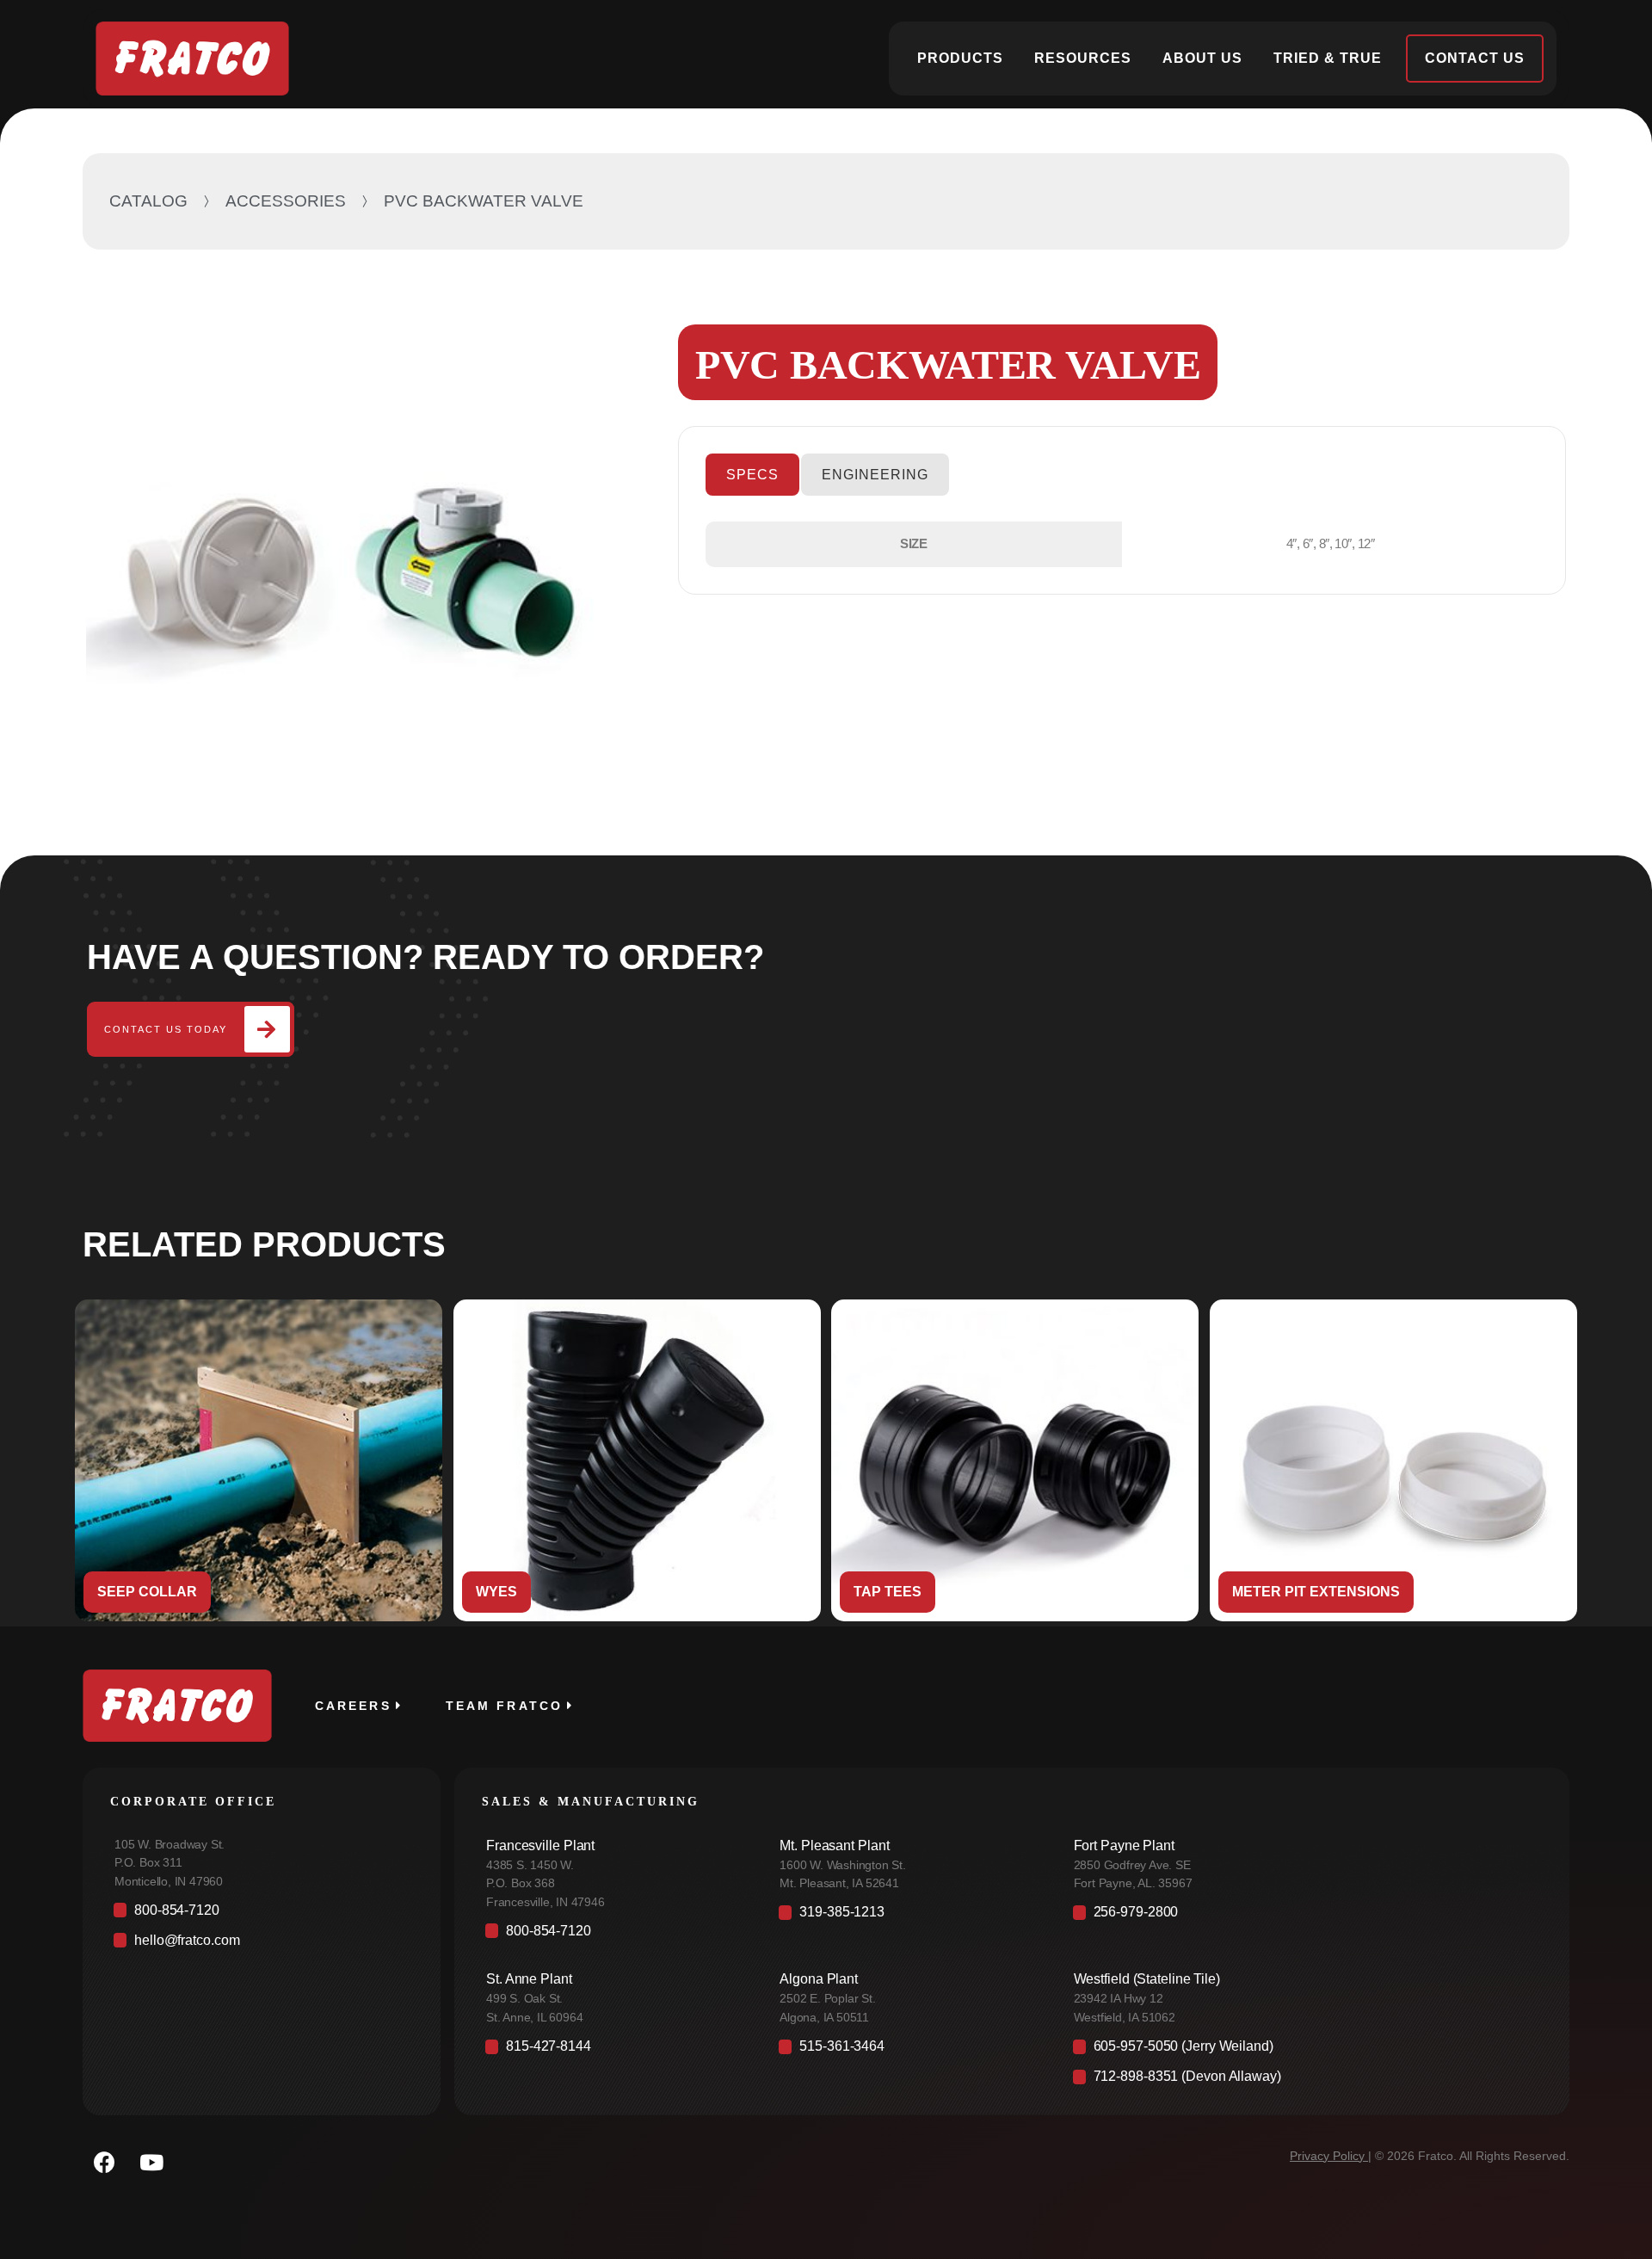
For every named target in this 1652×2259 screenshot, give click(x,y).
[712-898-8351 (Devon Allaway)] (1304, 2081)
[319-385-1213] (908, 1917)
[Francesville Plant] (615, 1878)
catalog (148, 201)
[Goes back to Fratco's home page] (177, 1706)
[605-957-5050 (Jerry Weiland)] (1304, 2051)
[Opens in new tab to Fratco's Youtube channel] (151, 2163)
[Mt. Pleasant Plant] (908, 1869)
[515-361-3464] (908, 2051)
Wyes (496, 1592)
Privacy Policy (1327, 2156)
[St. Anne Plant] (615, 2002)
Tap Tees (888, 1592)
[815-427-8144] (615, 2051)
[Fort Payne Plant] (1304, 1869)
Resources (1083, 58)
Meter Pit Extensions (1316, 1592)
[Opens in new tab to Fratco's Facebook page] (104, 2163)
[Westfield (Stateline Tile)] (1304, 2002)
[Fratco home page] (192, 59)
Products (960, 58)
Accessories (286, 201)
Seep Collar (147, 1592)
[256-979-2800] (1304, 1917)
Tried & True (1328, 58)
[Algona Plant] (908, 2002)
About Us (1202, 58)
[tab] (752, 475)
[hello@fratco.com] (262, 1944)
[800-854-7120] (262, 1914)
